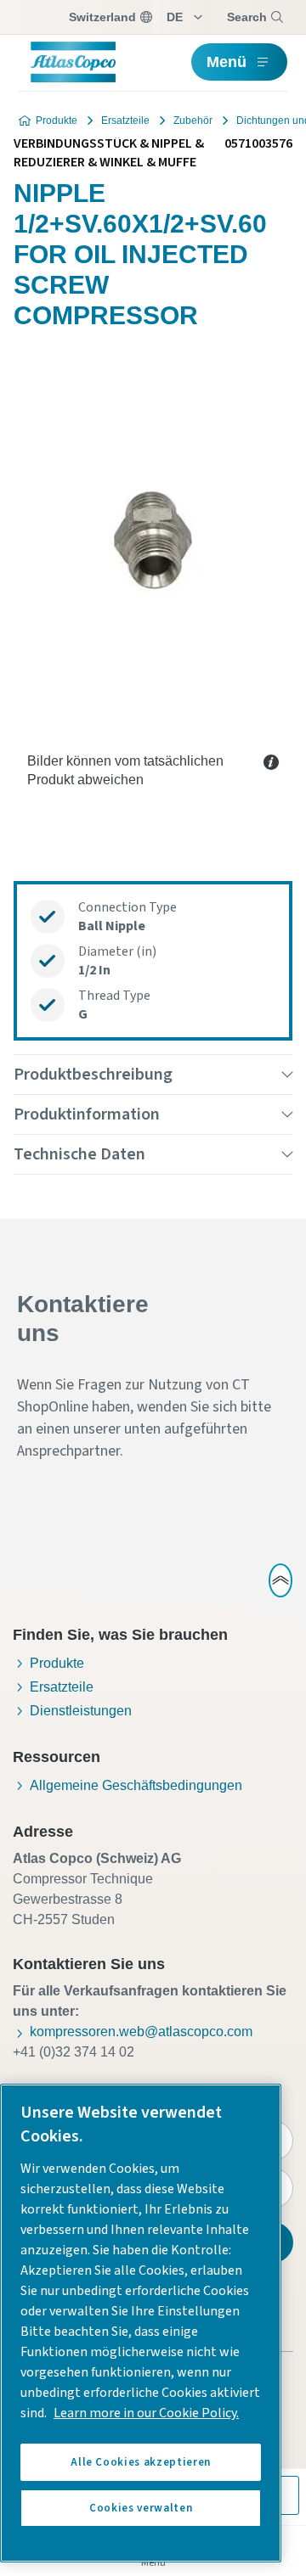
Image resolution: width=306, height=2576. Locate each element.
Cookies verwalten (141, 2508)
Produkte (57, 121)
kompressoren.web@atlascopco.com (141, 2032)
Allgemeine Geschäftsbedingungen (136, 1785)
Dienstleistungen (81, 1711)
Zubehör (193, 121)
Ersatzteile (125, 121)
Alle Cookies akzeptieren (141, 2462)
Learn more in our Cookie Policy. (146, 2413)
